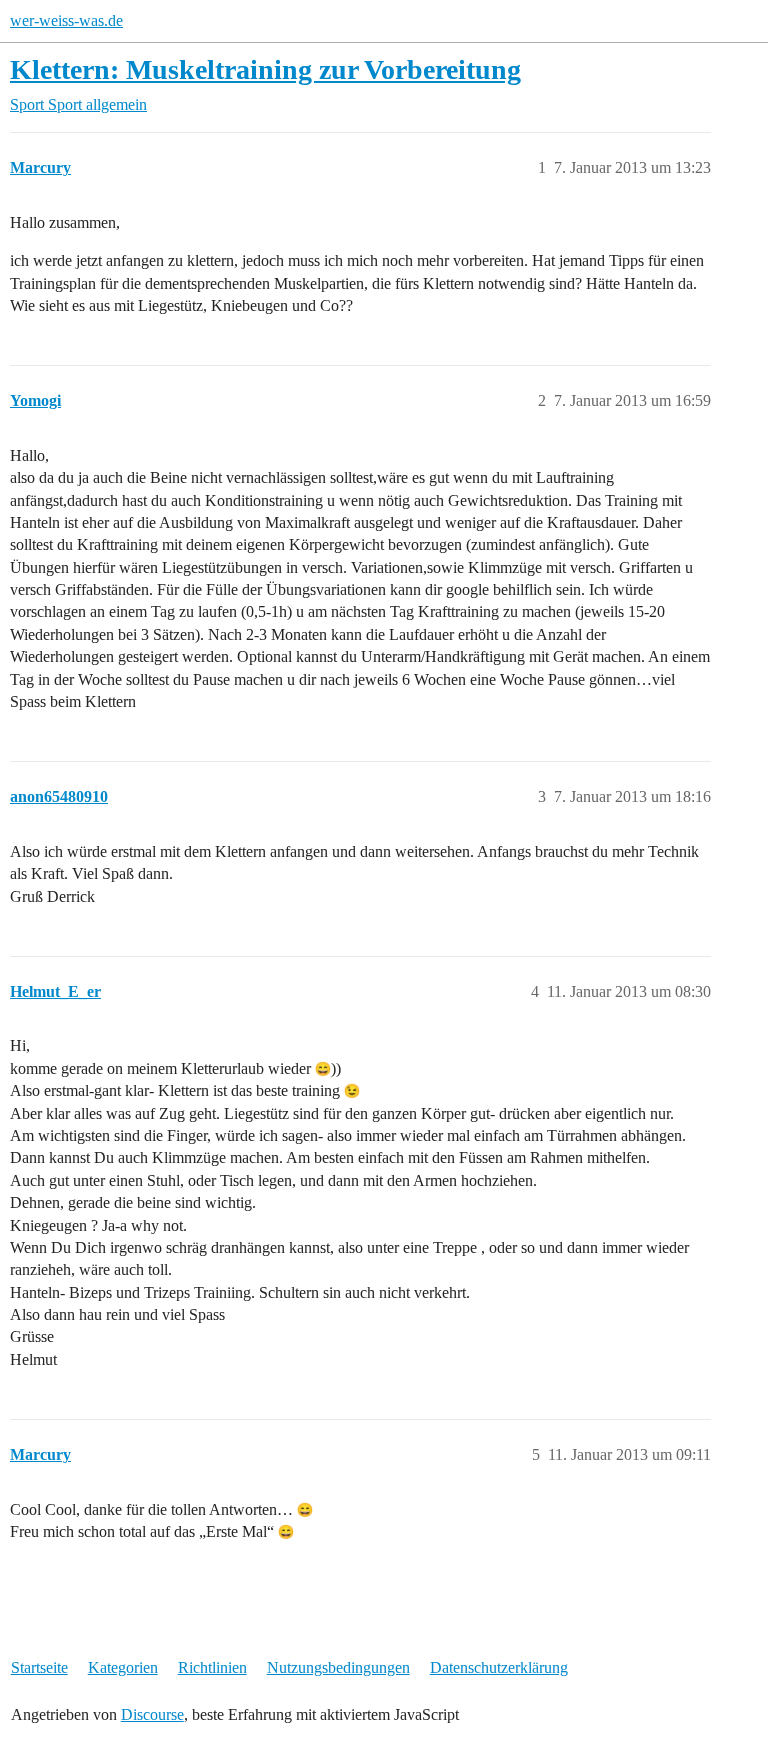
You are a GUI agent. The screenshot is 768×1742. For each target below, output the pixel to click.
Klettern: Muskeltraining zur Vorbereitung (265, 69)
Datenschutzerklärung (499, 1667)
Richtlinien (212, 1667)
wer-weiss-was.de (66, 20)
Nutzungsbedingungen (338, 1667)
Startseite (39, 1667)
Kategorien (123, 1667)
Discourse (152, 1714)
